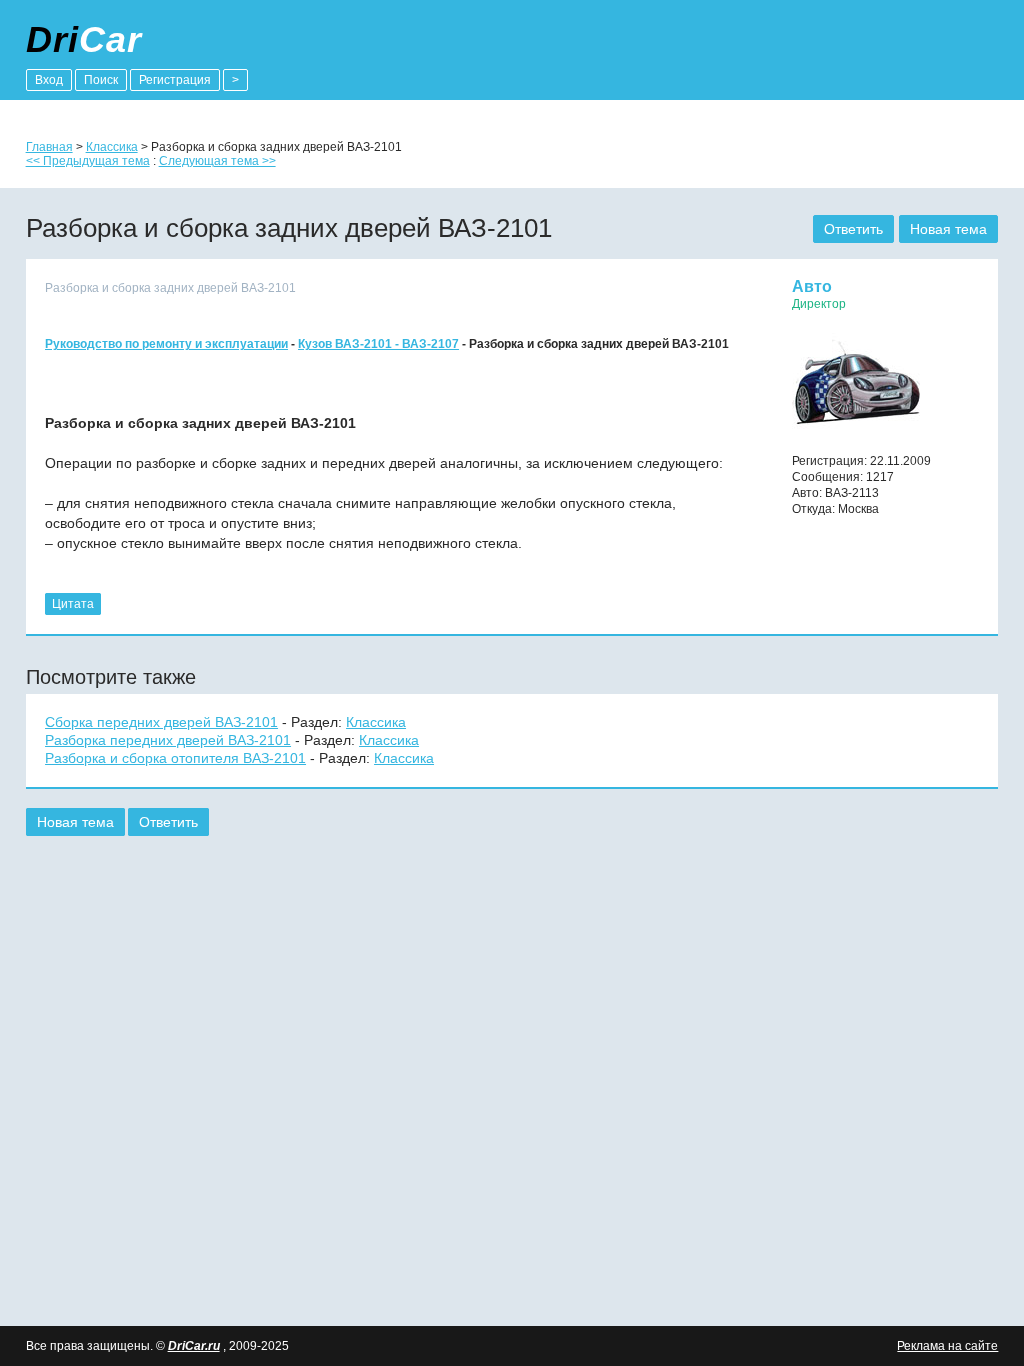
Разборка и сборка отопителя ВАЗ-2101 (175, 758)
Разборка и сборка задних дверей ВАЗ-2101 (170, 288)
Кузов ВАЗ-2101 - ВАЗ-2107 (378, 344)
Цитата (73, 604)
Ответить (853, 229)
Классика (112, 147)
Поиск (101, 80)
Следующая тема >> (217, 161)
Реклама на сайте (947, 1346)
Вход (49, 80)
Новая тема (948, 229)
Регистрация (175, 80)
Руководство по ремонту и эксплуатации (166, 344)
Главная (49, 147)
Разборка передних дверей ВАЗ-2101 (168, 740)
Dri (84, 39)
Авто (812, 286)
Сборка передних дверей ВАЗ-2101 (161, 722)
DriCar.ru (194, 1346)
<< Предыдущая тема (88, 161)
